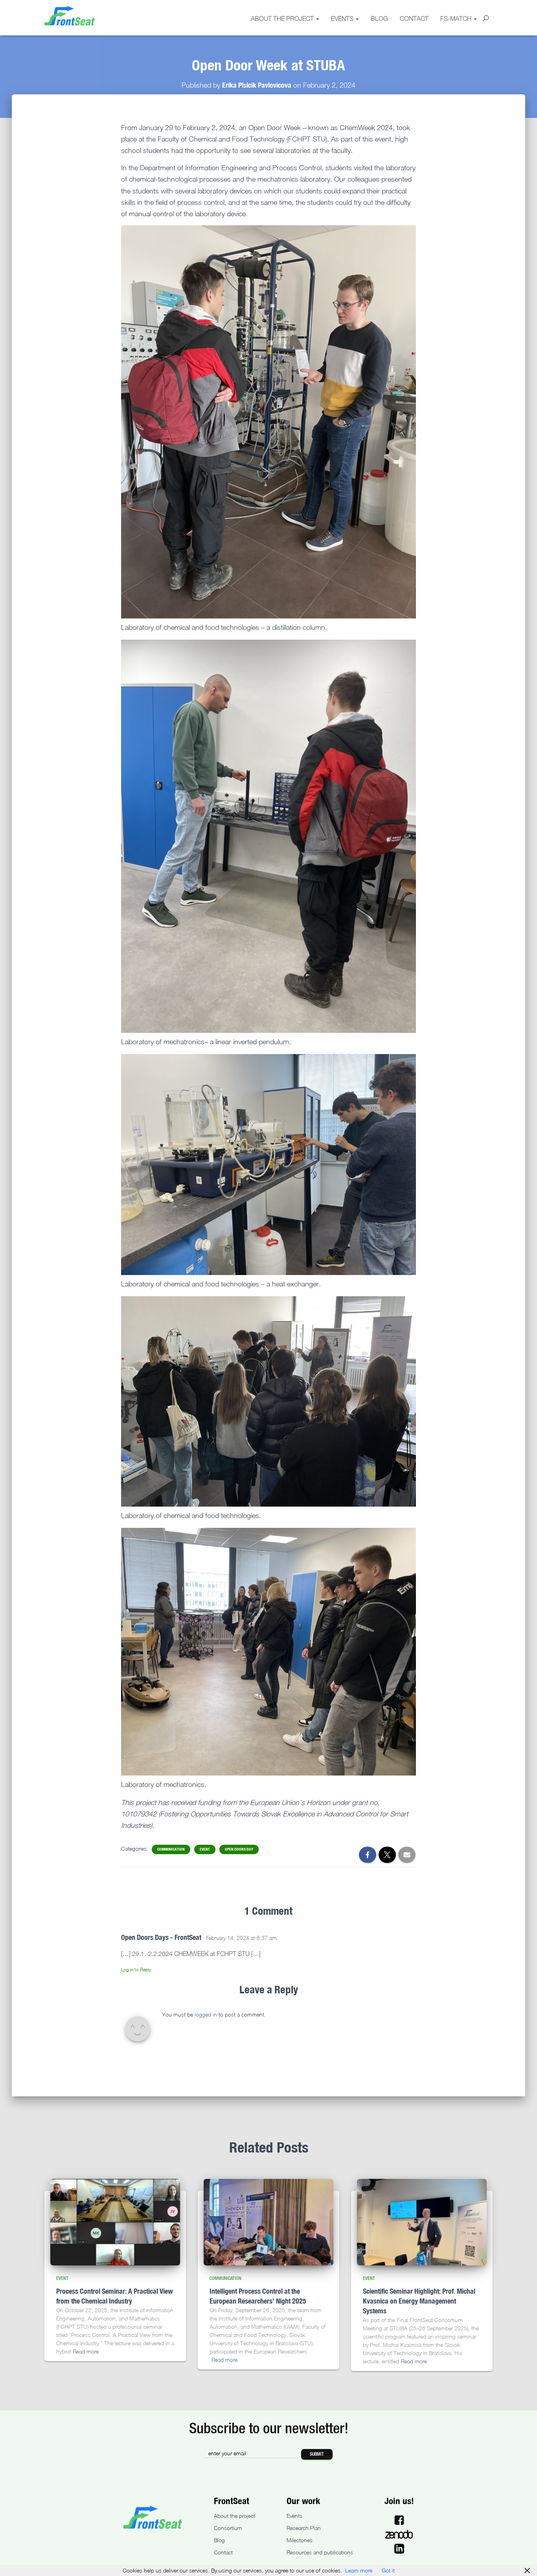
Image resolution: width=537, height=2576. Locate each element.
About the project (283, 18)
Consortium (228, 2528)
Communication (171, 1849)
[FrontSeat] (70, 16)
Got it (388, 2570)
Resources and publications (320, 2552)
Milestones (300, 2540)
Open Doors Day (239, 1849)
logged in (206, 2014)
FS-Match (457, 18)
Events (343, 18)
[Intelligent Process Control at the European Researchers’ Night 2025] (268, 2222)
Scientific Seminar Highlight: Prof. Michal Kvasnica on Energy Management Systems (419, 2301)
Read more (86, 2351)
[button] (317, 18)
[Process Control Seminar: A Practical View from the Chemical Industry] (115, 2222)
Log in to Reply (136, 1970)
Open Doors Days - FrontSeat (161, 1937)
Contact (414, 18)
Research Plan (304, 2528)
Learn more (359, 2570)
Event (205, 1849)
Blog (379, 18)
